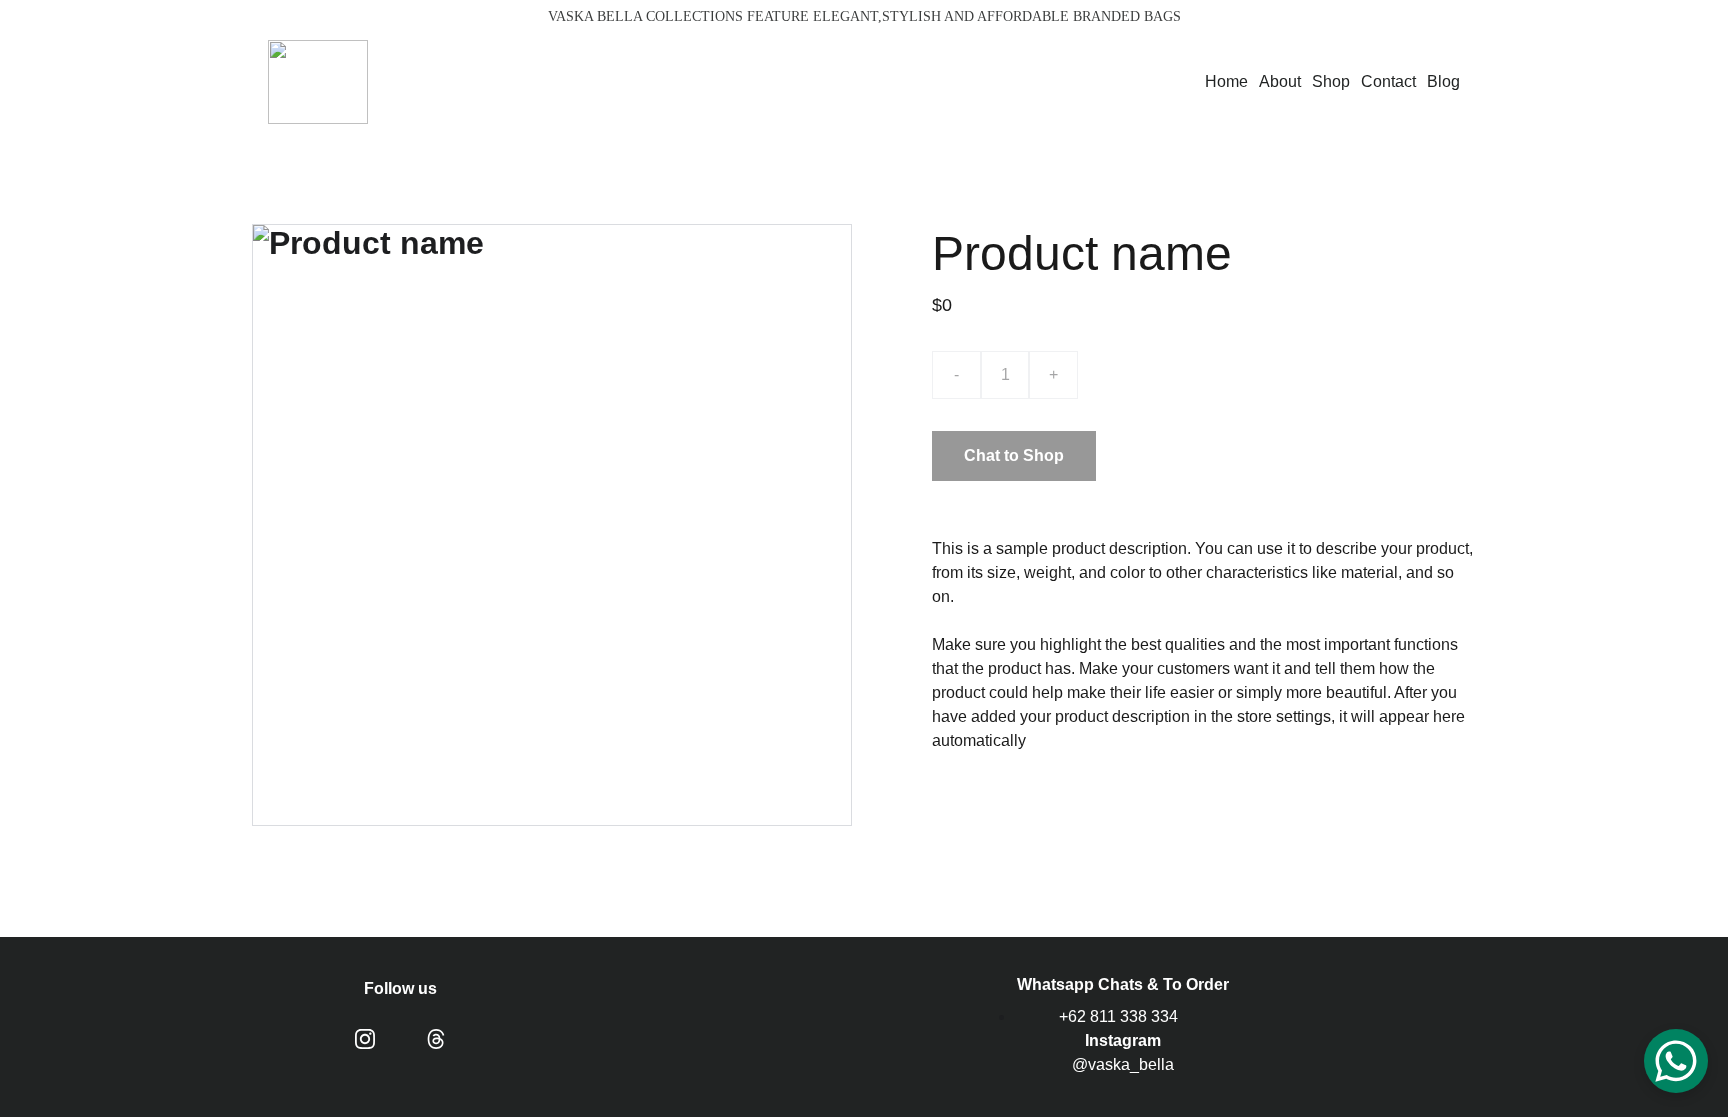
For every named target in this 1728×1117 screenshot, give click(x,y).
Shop (1331, 81)
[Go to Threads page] (436, 1039)
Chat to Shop (1014, 455)
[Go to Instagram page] (365, 1039)
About (1280, 81)
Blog (1443, 81)
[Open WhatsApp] (1676, 1061)
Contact (1388, 81)
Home (1226, 81)
